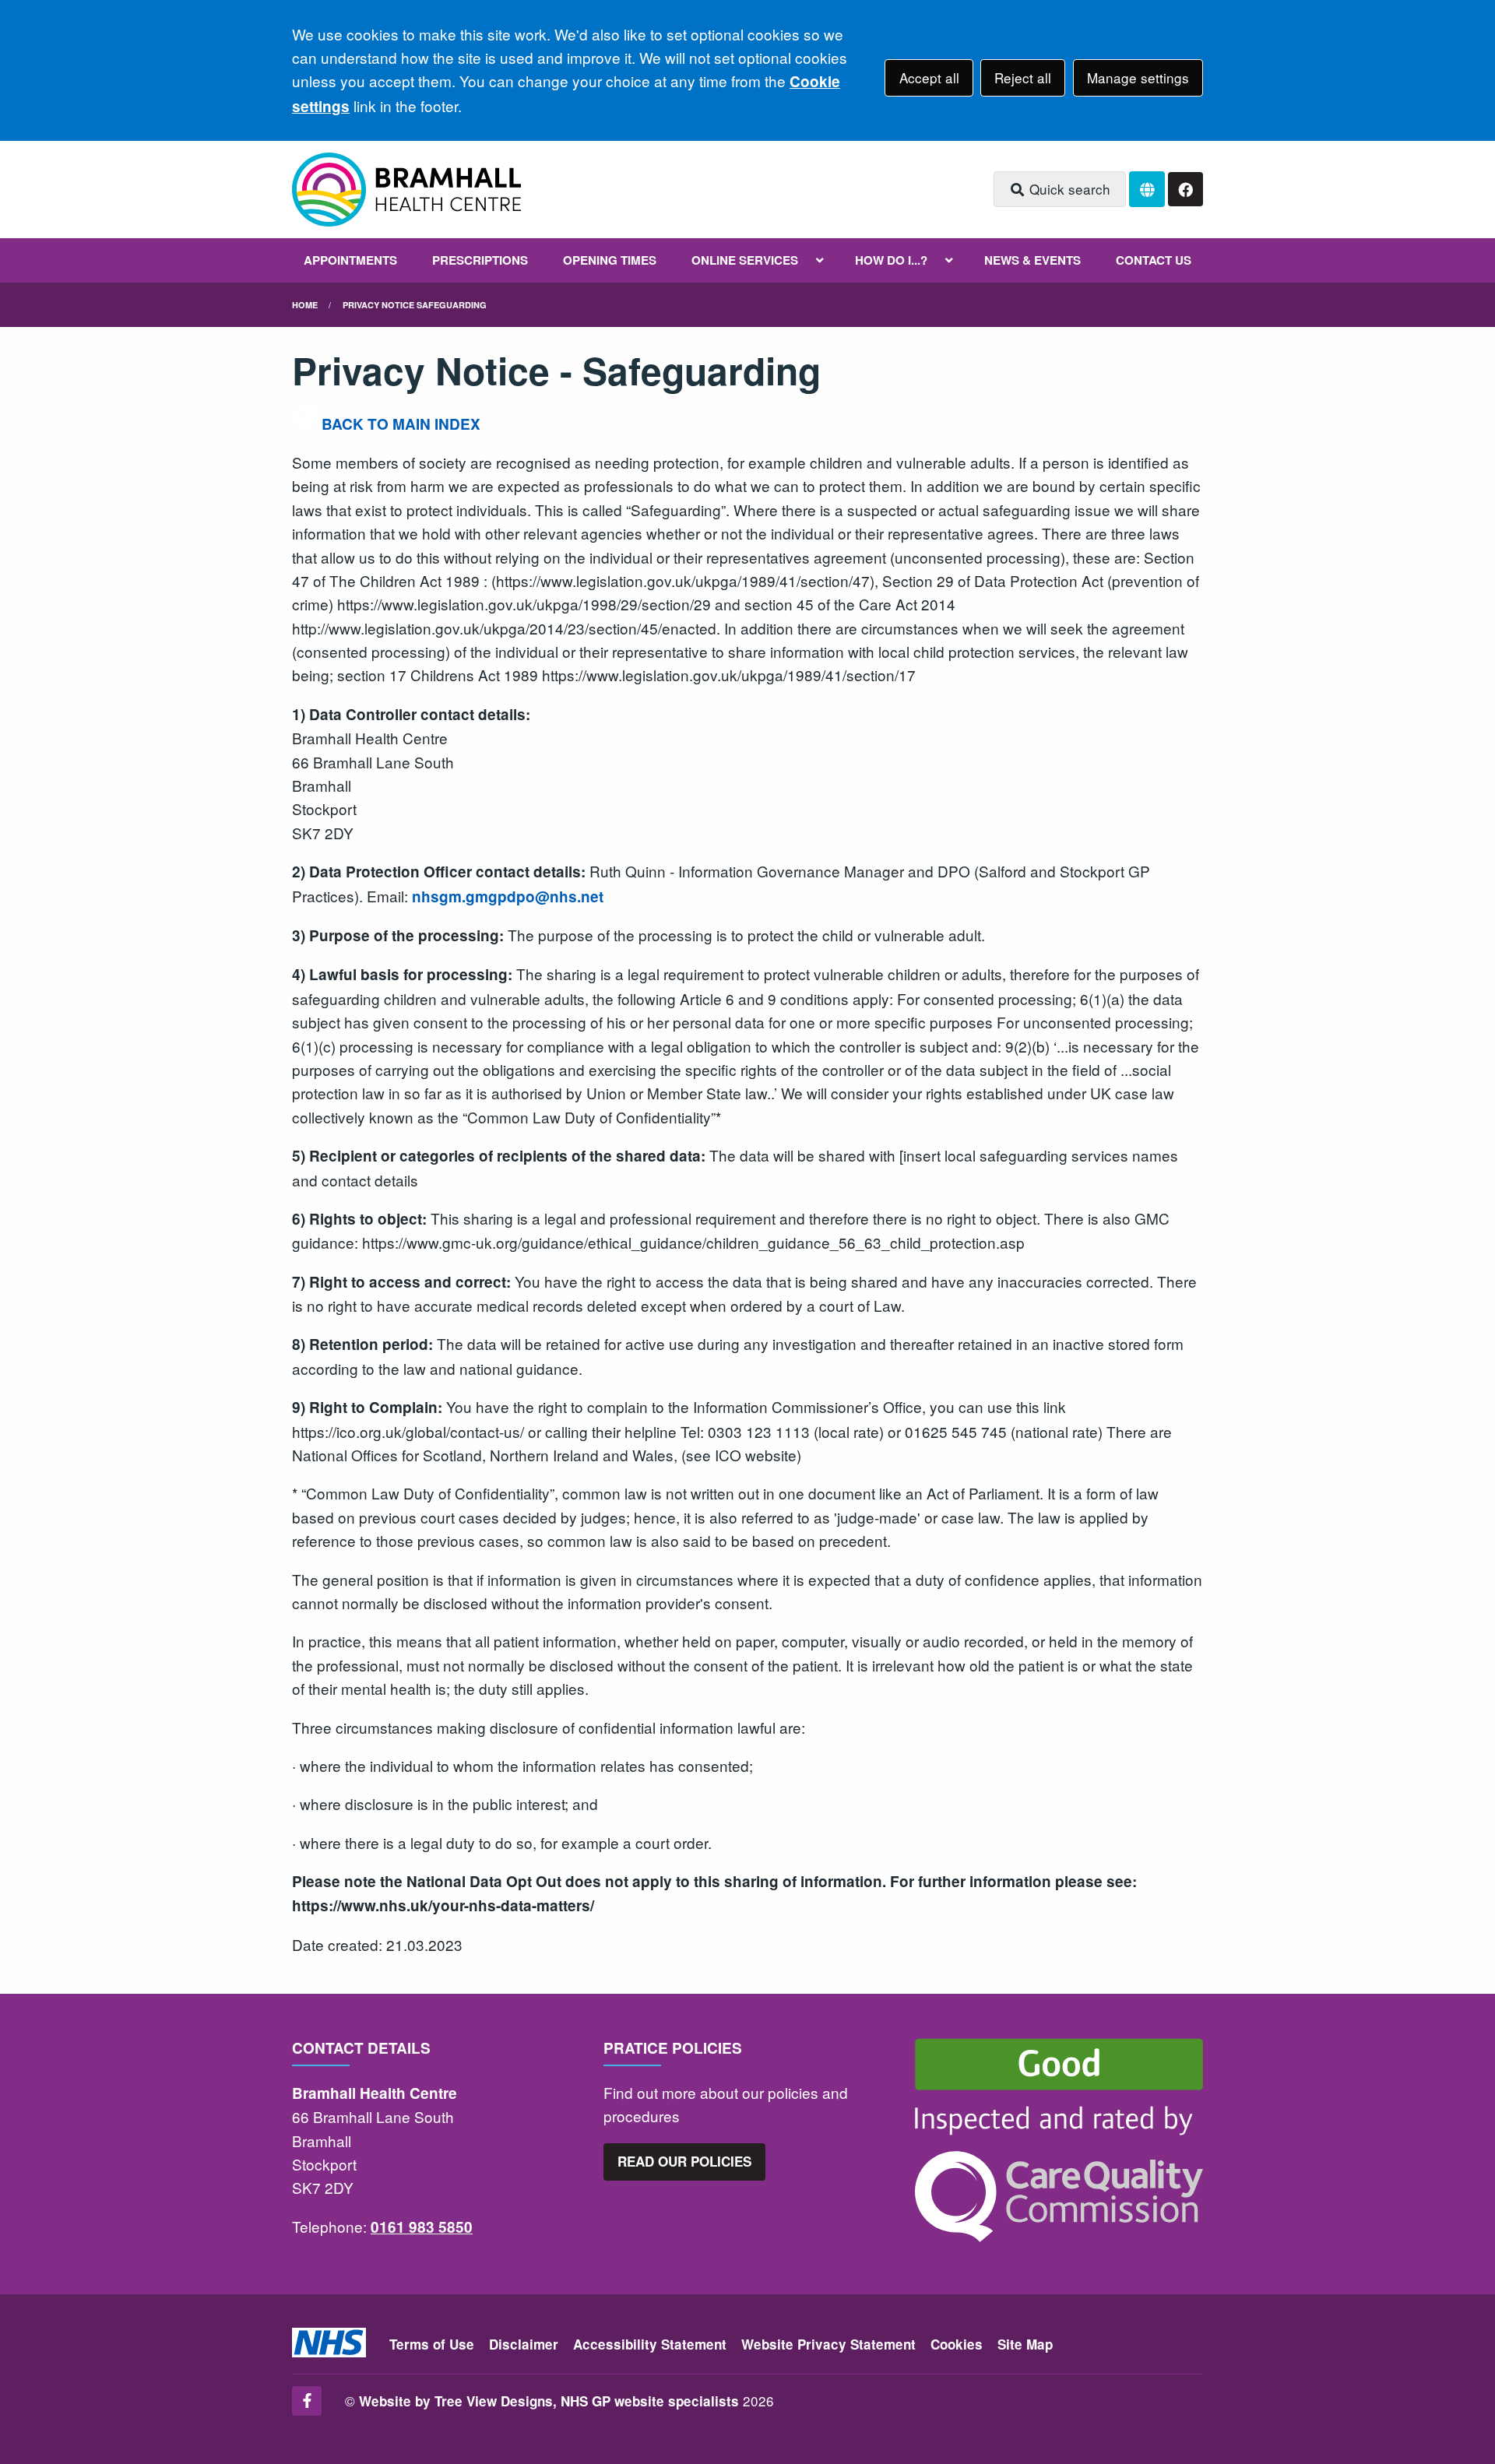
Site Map (1025, 2344)
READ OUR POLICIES (684, 2161)
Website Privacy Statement (828, 2344)
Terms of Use (432, 2344)
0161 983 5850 (422, 2227)
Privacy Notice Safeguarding (415, 305)
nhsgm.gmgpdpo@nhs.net (508, 896)
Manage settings (1138, 77)
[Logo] (406, 190)
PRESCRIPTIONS (480, 260)
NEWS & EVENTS (1032, 260)
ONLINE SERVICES (745, 260)
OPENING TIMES (610, 260)
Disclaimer (524, 2344)
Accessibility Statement (650, 2344)
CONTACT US (1154, 260)
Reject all (1023, 77)
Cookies (957, 2344)
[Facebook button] (1185, 190)
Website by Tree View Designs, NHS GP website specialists (549, 2401)
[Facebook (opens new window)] (307, 2401)
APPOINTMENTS (350, 260)
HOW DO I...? (891, 260)
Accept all (929, 77)
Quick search (1068, 189)
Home (305, 305)
